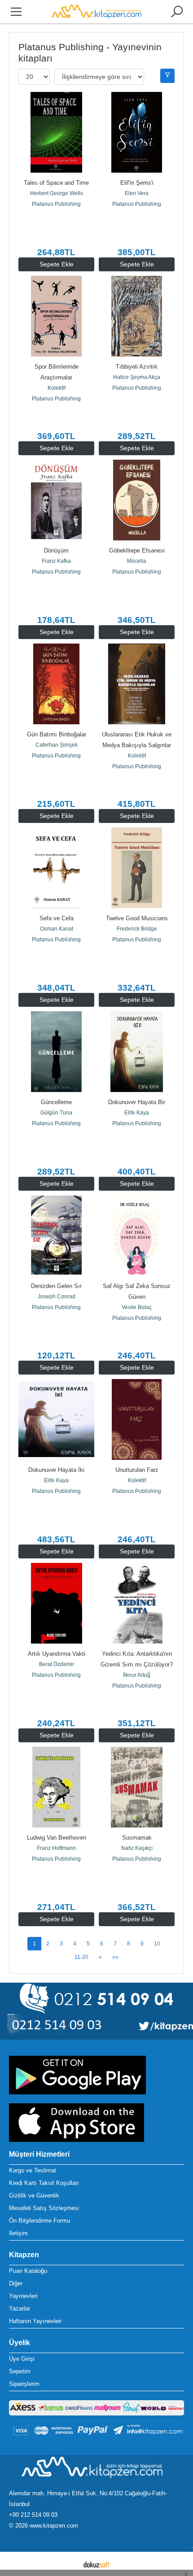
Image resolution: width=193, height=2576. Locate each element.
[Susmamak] (137, 1787)
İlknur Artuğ (137, 1675)
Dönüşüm (56, 550)
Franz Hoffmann (56, 1848)
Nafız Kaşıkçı (137, 1848)
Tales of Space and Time (56, 183)
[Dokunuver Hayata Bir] (137, 1052)
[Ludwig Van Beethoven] (56, 1787)
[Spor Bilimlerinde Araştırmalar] (56, 316)
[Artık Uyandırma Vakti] (56, 1603)
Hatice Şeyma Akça (137, 377)
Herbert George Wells (57, 193)
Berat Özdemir (57, 1664)
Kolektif (57, 388)
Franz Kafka (56, 561)
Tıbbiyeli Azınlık (137, 367)
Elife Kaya (137, 1113)
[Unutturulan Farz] (137, 1419)
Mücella (137, 561)
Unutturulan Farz (137, 1470)
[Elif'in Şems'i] (137, 132)
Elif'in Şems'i (137, 183)
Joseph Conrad (57, 1297)
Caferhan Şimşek (57, 745)
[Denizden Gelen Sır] (56, 1236)
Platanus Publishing (56, 204)
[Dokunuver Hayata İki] (56, 1419)
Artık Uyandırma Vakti (57, 1654)
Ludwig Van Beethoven (57, 1838)
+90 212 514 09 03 (33, 2515)
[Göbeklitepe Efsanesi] (137, 500)
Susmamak (137, 1838)
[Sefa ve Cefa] (56, 868)
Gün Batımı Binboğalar (57, 734)
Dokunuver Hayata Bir (137, 1102)
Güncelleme (56, 1102)
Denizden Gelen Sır (56, 1286)
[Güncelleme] (56, 1052)
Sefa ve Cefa (57, 918)
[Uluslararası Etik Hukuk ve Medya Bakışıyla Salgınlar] (137, 684)
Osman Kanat (57, 929)
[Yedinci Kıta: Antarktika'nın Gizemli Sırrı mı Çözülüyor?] (137, 1603)
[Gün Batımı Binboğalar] (56, 684)
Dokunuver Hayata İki (56, 1470)
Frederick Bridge (137, 929)
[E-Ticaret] (96, 2564)
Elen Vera (137, 193)
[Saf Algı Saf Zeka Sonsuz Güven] (137, 1236)
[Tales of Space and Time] (56, 132)
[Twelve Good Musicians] (137, 868)
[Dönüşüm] (56, 500)
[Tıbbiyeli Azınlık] (137, 316)
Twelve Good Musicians (137, 918)
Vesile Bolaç (137, 1307)
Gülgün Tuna (56, 1113)
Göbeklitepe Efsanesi (137, 550)
